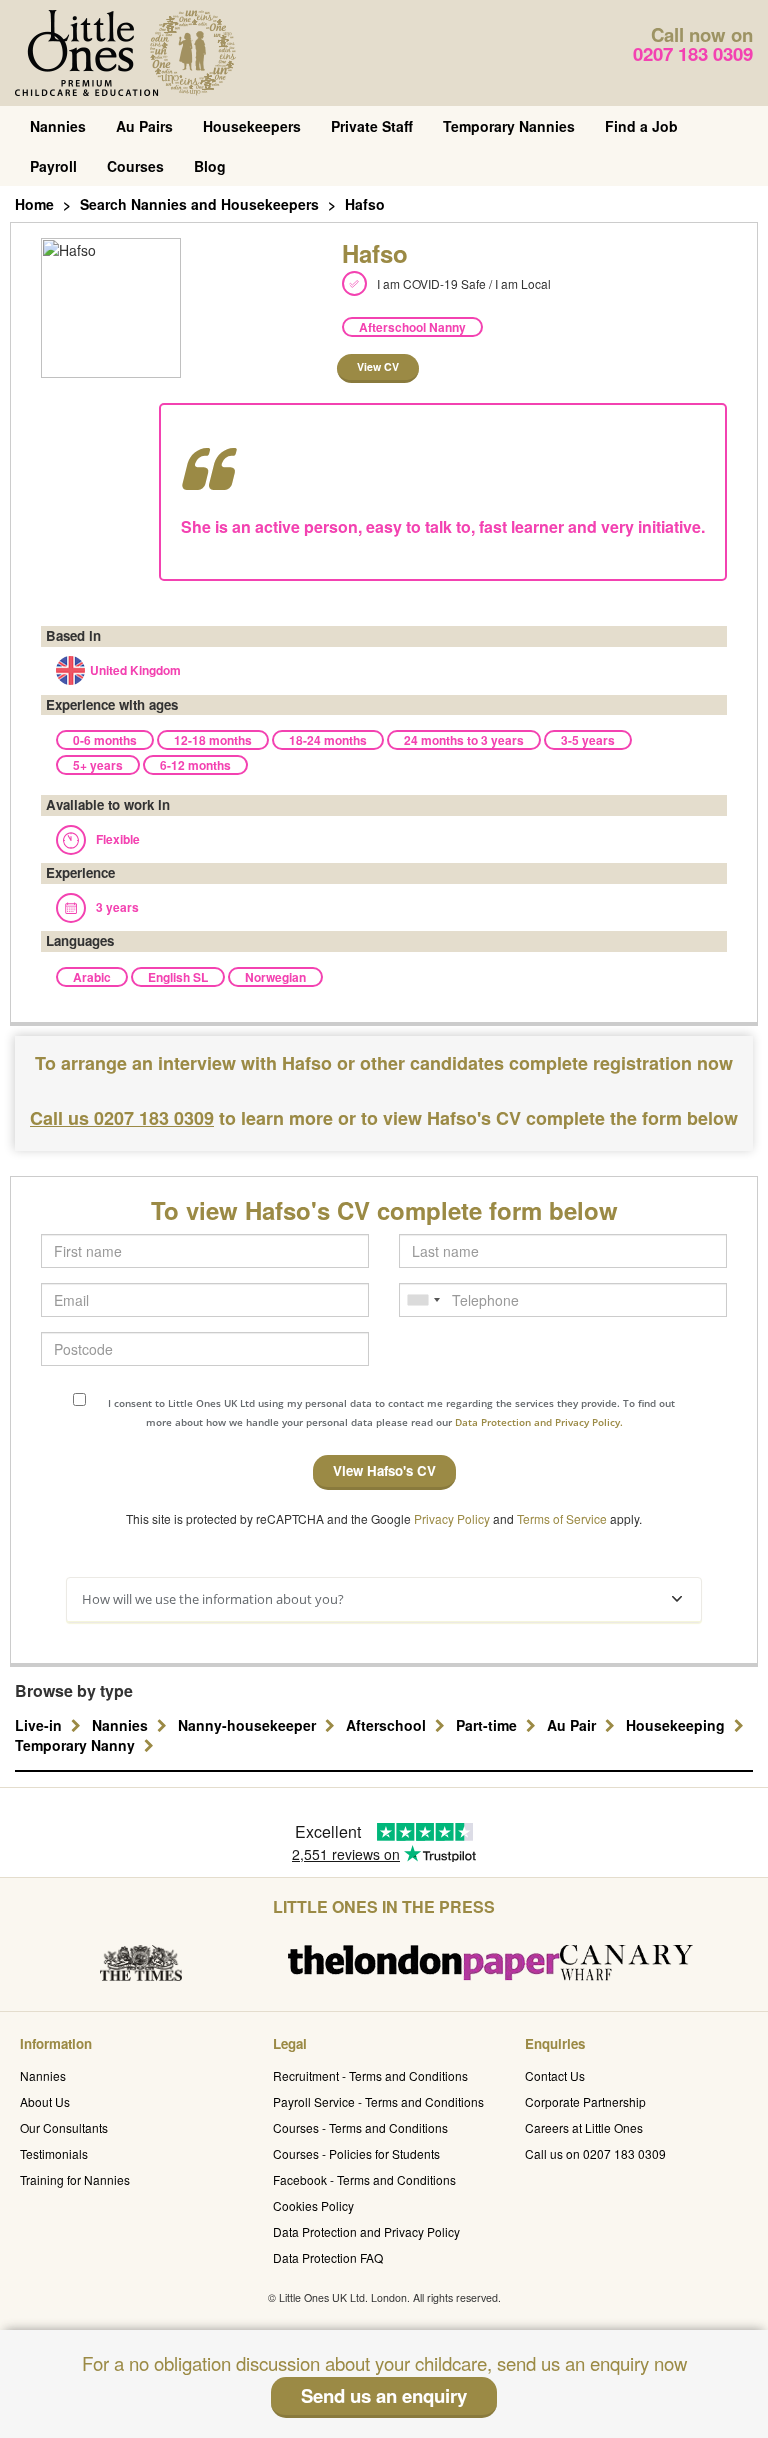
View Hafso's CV (384, 1470)
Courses (135, 166)
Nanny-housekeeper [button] (249, 1725)
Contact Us (555, 2075)
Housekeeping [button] (677, 1725)
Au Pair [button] (573, 1725)
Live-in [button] (40, 1725)
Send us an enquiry (384, 2395)
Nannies (58, 126)
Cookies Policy (313, 2205)
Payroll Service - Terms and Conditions (378, 2101)
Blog (210, 166)
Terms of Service (562, 1518)
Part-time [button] (488, 1725)
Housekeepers (252, 126)
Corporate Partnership (585, 2101)
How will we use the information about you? (213, 1599)
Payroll (53, 166)
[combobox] (423, 1300)
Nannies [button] (122, 1725)
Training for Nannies (75, 2179)
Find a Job (641, 126)
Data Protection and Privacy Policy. (539, 1422)
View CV (378, 366)
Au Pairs (144, 126)
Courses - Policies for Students (356, 2153)
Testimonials (54, 2153)
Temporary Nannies (509, 126)
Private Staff (372, 126)
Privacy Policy (452, 1518)
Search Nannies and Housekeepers (199, 204)
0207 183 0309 (693, 53)
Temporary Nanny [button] (77, 1745)
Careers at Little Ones (584, 2127)
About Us (45, 2101)
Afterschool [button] (388, 1725)
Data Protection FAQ (328, 2257)
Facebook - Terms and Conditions (364, 2179)
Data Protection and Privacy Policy (366, 2231)
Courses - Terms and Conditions (360, 2127)
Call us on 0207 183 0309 (595, 2153)
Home (34, 204)
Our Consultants (64, 2127)
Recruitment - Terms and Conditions (370, 2075)
